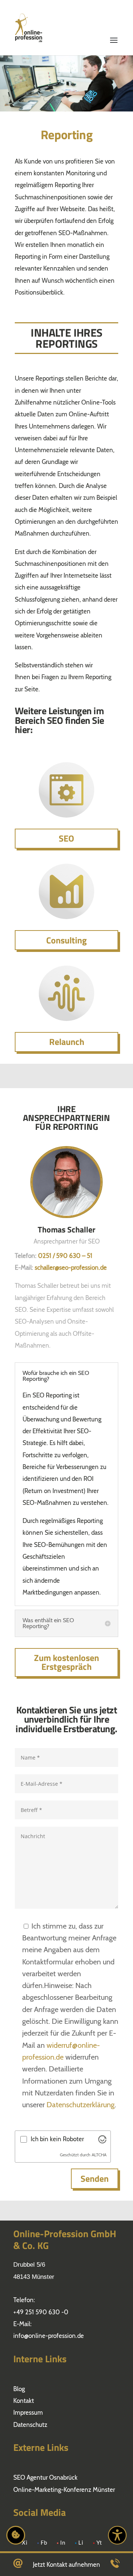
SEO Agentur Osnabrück (45, 2477)
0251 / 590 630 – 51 (65, 1256)
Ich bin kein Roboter (57, 2139)
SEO (66, 838)
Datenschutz (30, 2425)
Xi (25, 2543)
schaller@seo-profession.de (71, 1268)
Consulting (66, 940)
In (63, 2543)
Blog (19, 2389)
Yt (99, 2543)
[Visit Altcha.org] (102, 2139)
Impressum (28, 2412)
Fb (44, 2543)
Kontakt (24, 2401)
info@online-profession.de (49, 2336)
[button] (114, 19)
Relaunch (67, 1042)
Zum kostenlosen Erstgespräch (66, 1662)
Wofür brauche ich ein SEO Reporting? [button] (56, 1376)
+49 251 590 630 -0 (41, 2312)
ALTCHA (99, 2155)
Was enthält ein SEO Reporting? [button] (48, 1623)
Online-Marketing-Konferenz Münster (64, 2490)
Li (81, 2543)
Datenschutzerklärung (81, 2105)
